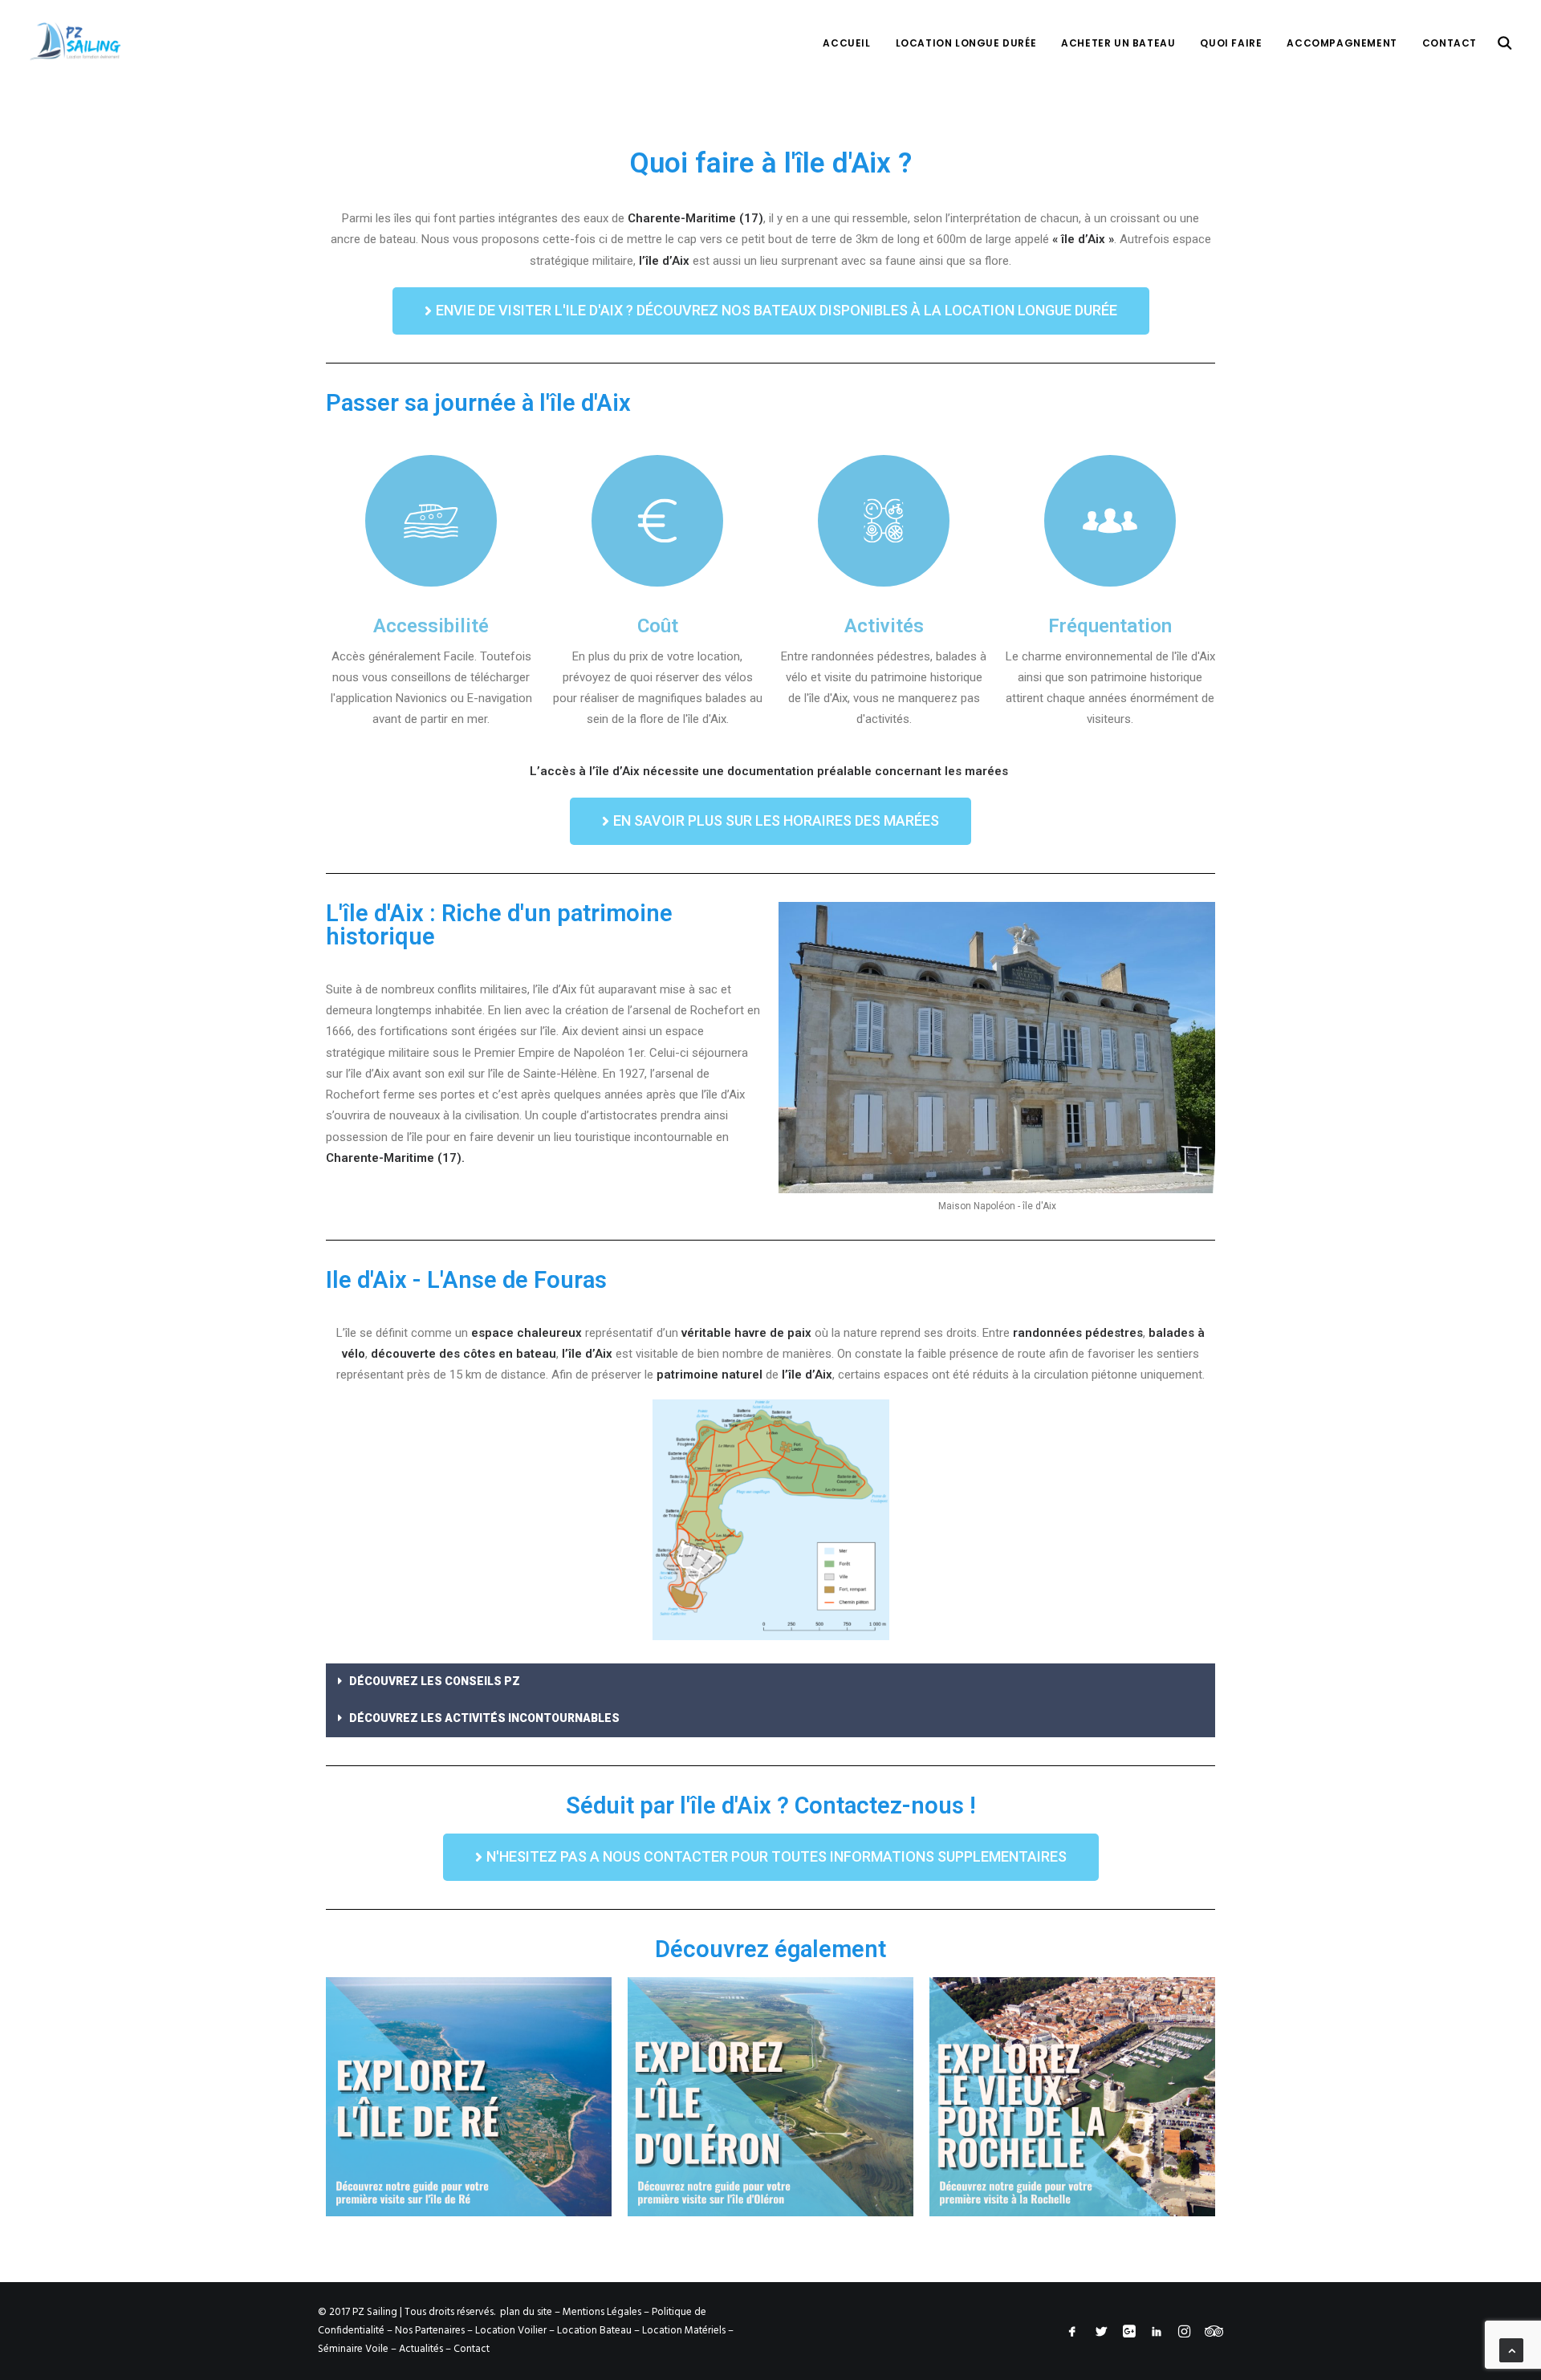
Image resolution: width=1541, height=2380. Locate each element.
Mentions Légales (602, 2312)
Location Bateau (594, 2331)
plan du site (526, 2312)
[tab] (770, 1682)
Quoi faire (1231, 43)
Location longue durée (966, 43)
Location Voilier (511, 2331)
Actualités (421, 2349)
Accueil (846, 43)
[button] (771, 311)
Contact (1450, 43)
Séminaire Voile (353, 2349)
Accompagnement (1342, 43)
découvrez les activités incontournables (484, 1718)
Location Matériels (684, 2331)
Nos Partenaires (430, 2331)
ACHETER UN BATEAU (1118, 43)
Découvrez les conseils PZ (435, 1681)
